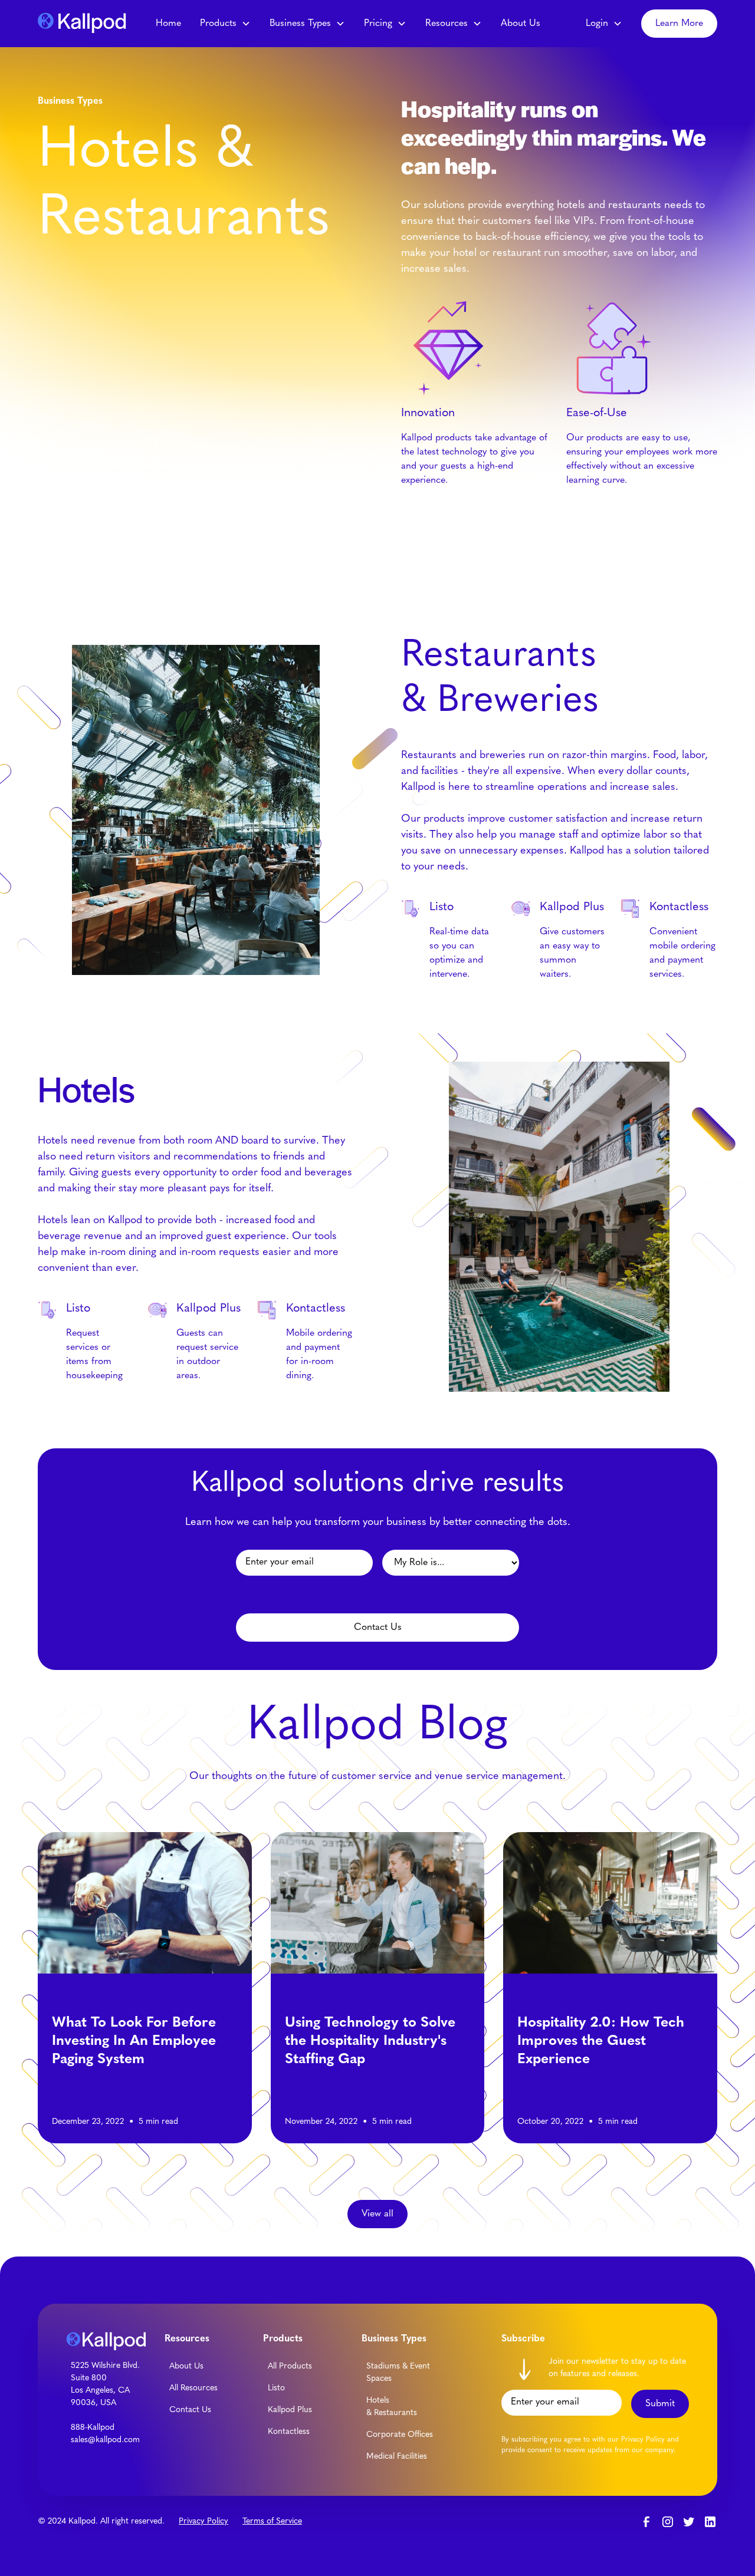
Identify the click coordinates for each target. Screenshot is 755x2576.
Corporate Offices (400, 2435)
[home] (85, 23)
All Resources (193, 2388)
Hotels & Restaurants (392, 2407)
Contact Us (190, 2410)
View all (377, 2214)
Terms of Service (272, 2521)
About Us (521, 24)
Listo (276, 2388)
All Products (290, 2366)
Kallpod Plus (290, 2410)
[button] (225, 24)
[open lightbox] (559, 1227)
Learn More (679, 24)
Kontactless (289, 2432)
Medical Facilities (397, 2457)
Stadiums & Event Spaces (398, 2373)
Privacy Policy (203, 2521)
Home (168, 24)
